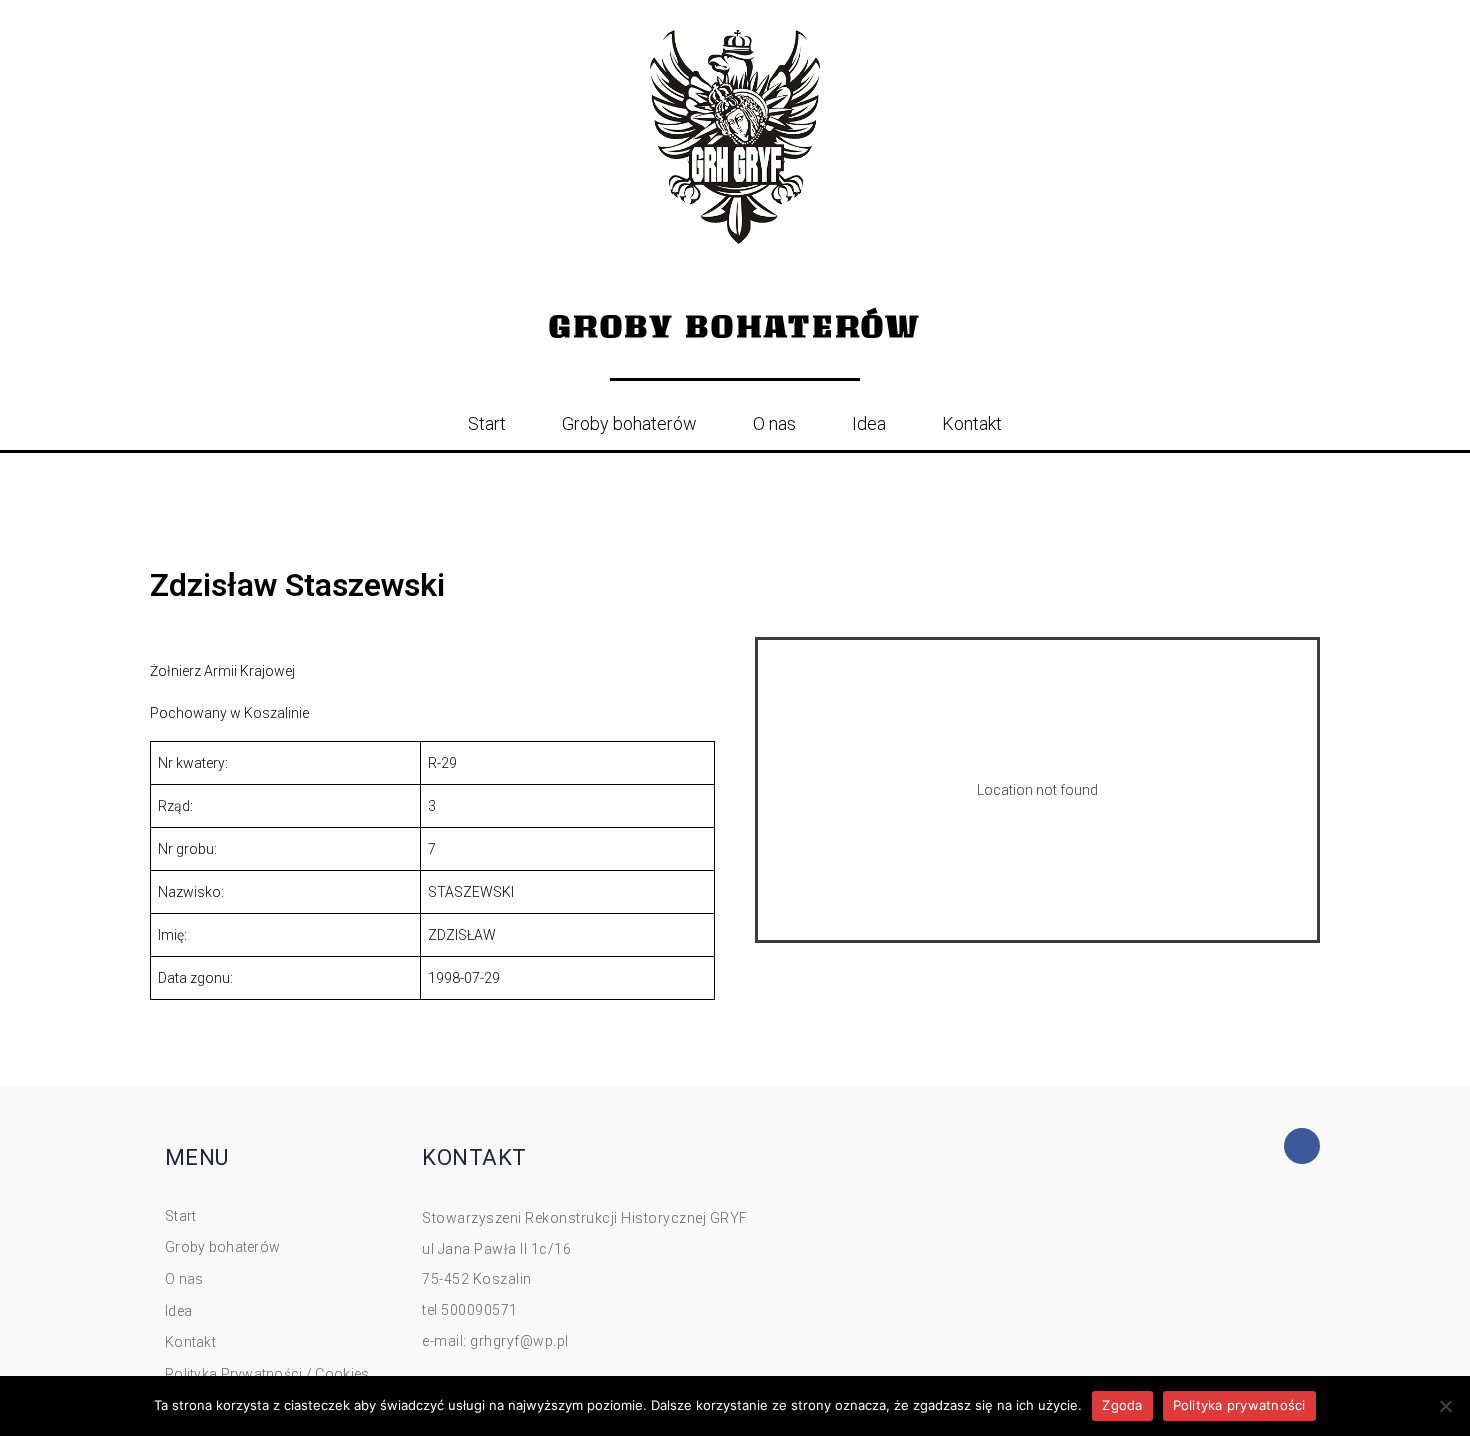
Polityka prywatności (1239, 1405)
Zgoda (1122, 1405)
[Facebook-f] (1302, 1146)
